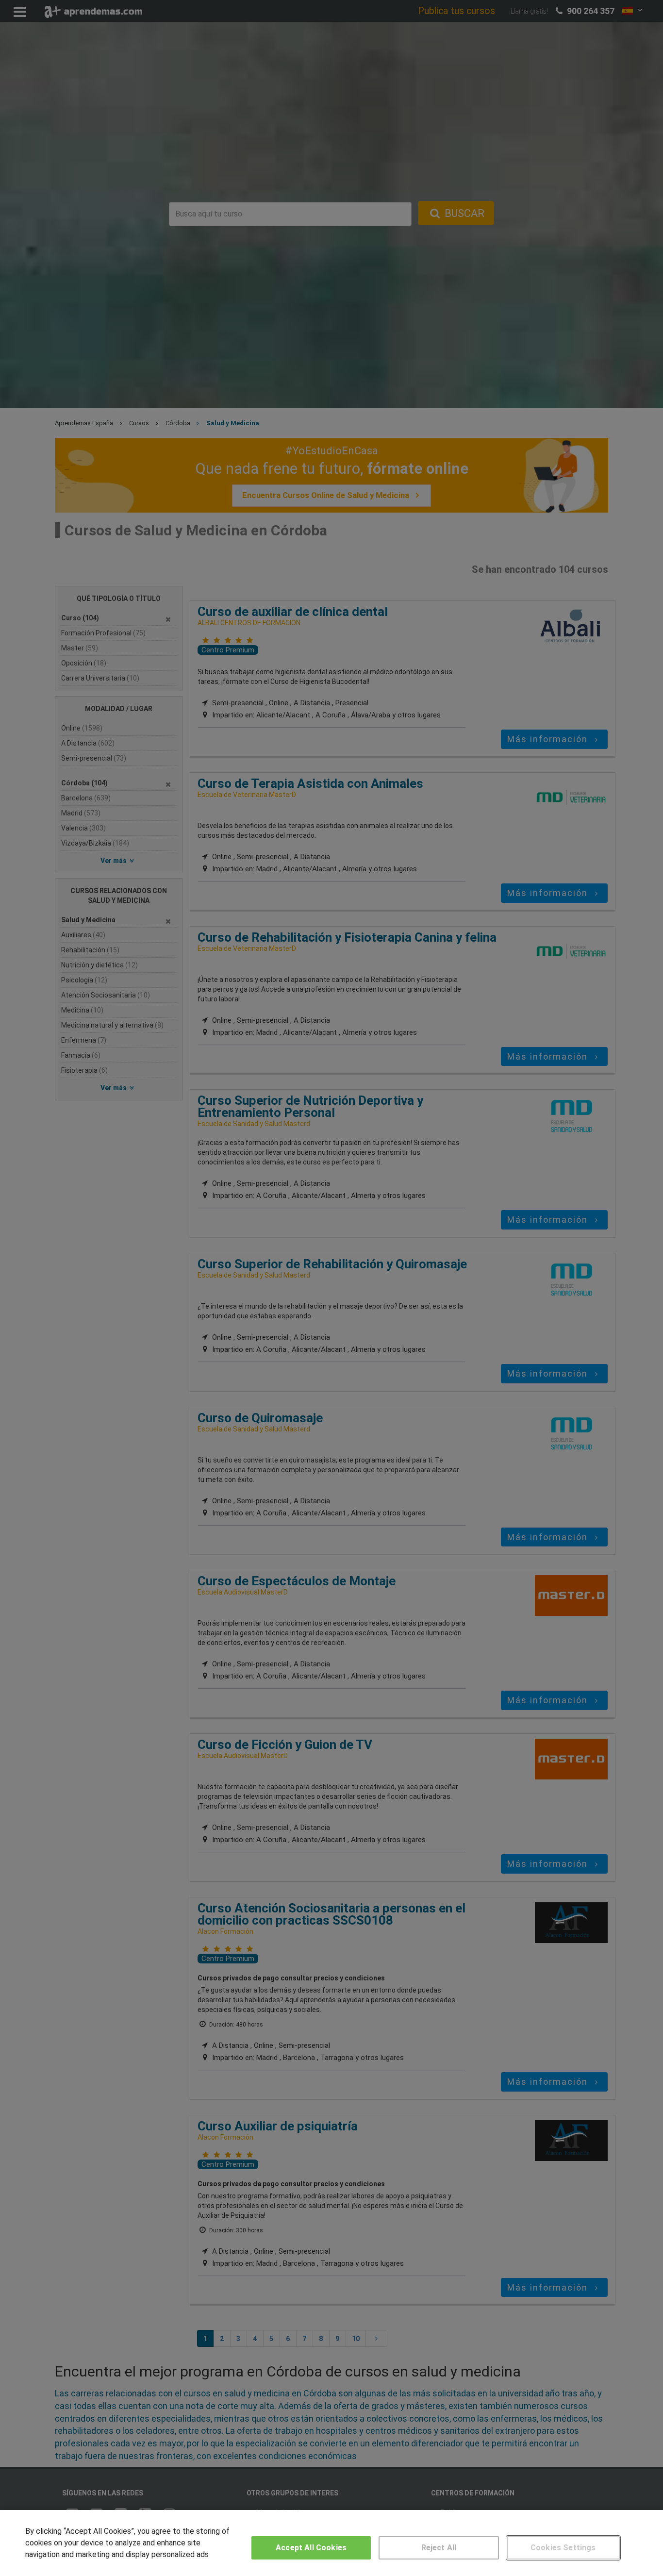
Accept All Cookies (311, 2548)
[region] (331, 2543)
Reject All (439, 2548)
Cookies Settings (563, 2548)
